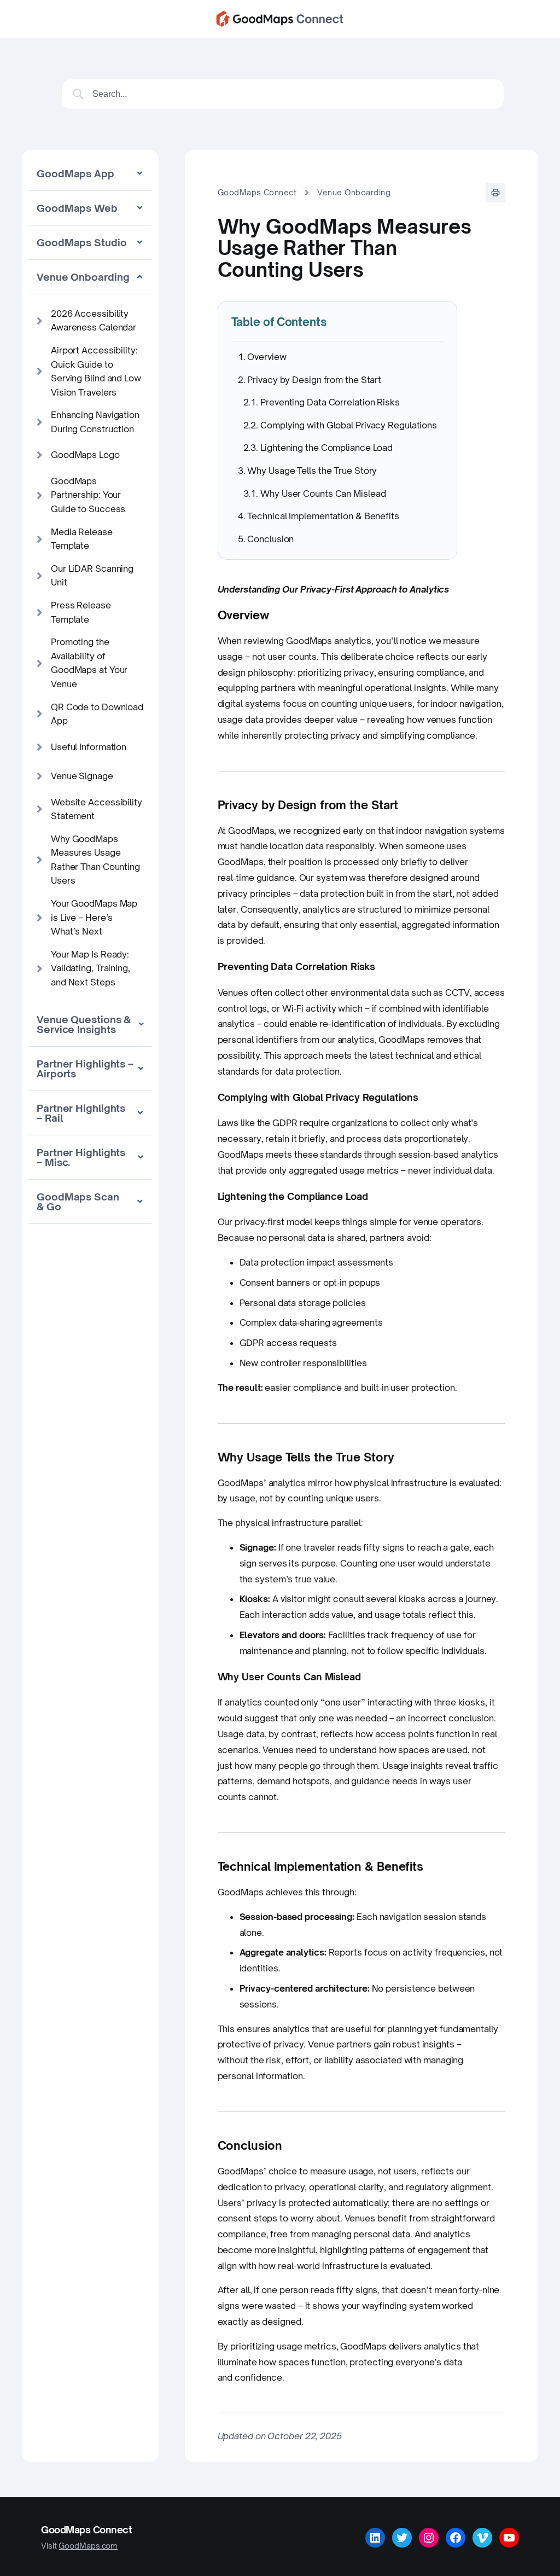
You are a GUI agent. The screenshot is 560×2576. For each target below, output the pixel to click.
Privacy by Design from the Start (314, 380)
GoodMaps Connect (257, 192)
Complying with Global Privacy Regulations (349, 425)
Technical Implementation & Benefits (323, 516)
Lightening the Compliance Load (326, 448)
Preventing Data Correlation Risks (330, 402)
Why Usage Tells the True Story (312, 471)
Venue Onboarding (354, 192)
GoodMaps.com (88, 2546)
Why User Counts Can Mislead (323, 494)
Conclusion (270, 539)
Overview (267, 357)
